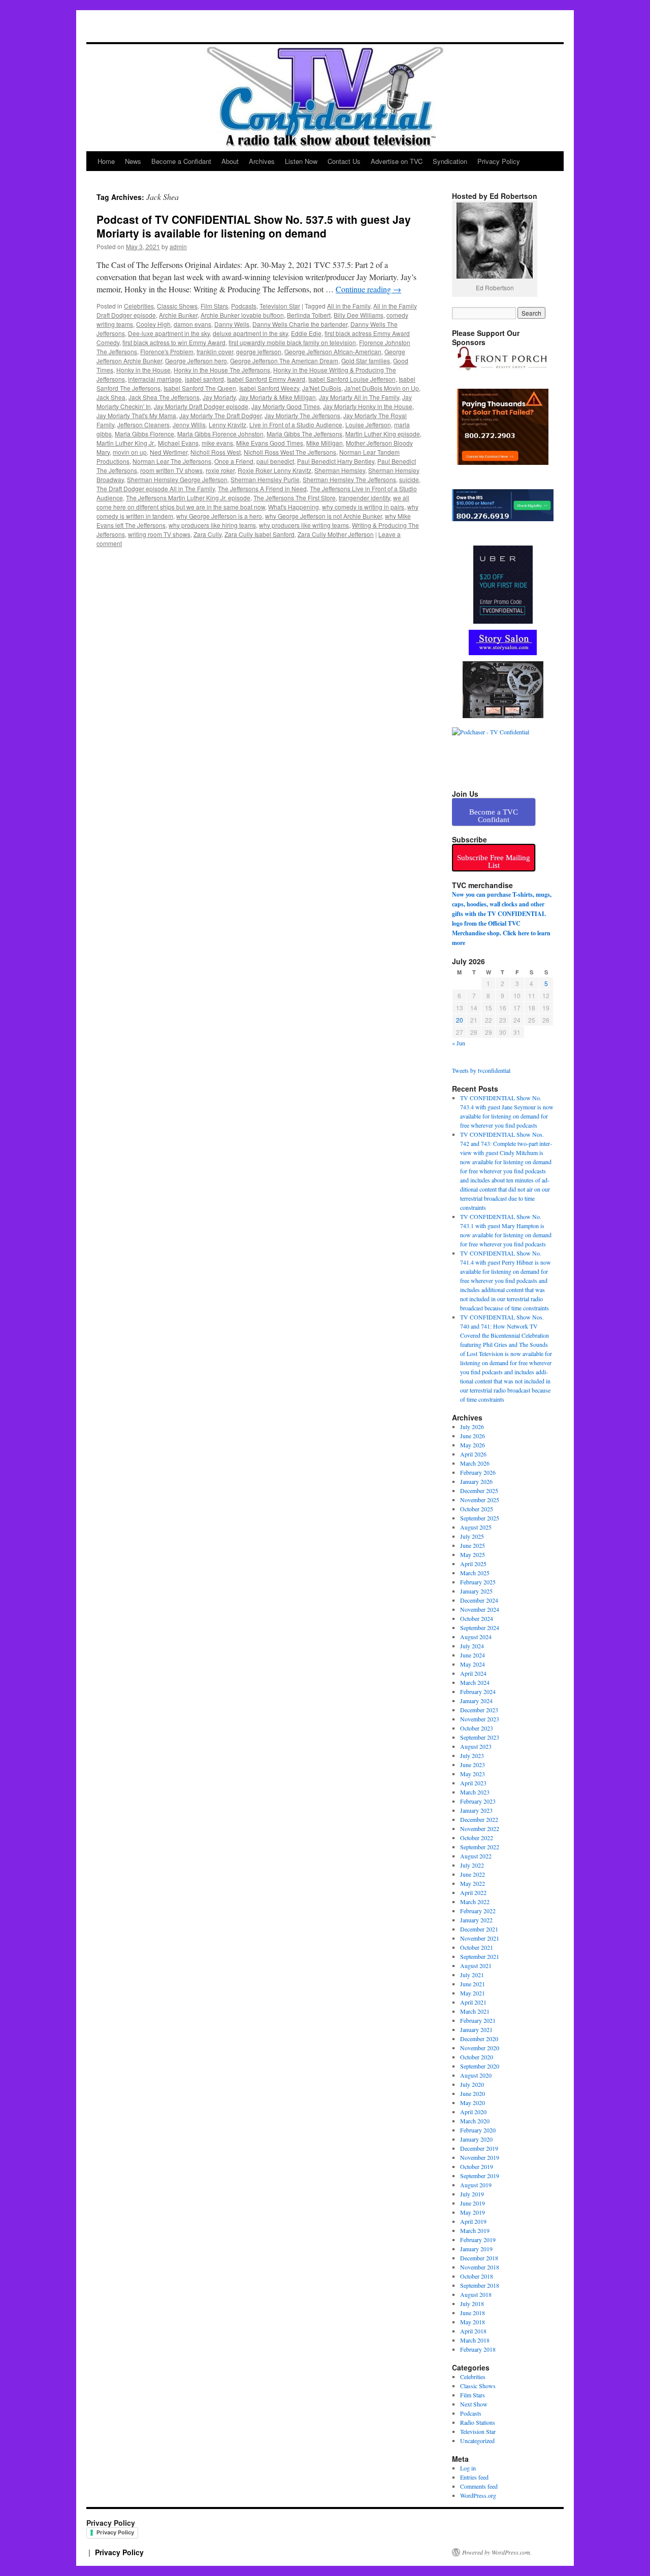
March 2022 (475, 1902)
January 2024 (476, 1701)
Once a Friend (234, 461)
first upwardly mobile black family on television (292, 342)
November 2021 (480, 1938)
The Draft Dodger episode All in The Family (156, 488)
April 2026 (473, 1454)
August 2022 (476, 1856)
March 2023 (475, 1792)
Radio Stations (478, 2422)
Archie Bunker (178, 315)
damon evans (192, 324)
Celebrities (139, 306)
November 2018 (480, 2267)
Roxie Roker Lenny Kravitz (274, 470)
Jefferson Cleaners (143, 425)
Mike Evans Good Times (270, 443)
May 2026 (473, 1445)
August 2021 (476, 1965)
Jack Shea (111, 397)
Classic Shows (177, 306)
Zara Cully (207, 534)
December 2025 (479, 1490)
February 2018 (478, 2349)
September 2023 (480, 1737)
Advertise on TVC (397, 161)
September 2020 (480, 2066)
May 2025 (473, 1554)
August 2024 (476, 1637)
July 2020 (472, 2084)
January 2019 (476, 2249)
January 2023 (476, 1810)
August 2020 (476, 2075)
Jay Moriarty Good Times (286, 406)
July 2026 (472, 1427)
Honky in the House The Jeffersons (222, 370)
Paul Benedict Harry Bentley (336, 461)
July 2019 (472, 2194)
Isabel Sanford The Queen (200, 388)
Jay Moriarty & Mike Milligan (277, 397)
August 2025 (476, 1527)
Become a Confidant (181, 161)
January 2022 (476, 1920)
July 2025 (472, 1536)
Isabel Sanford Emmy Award (266, 379)
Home (106, 161)
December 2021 (479, 1929)
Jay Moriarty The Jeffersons (302, 415)
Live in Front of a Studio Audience (296, 425)
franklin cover (215, 351)
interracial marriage (155, 379)
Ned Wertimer (169, 452)
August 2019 (476, 2185)
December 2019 (479, 2148)
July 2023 (472, 1755)
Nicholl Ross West (216, 452)
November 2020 (480, 2048)
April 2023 (473, 1783)
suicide (409, 479)
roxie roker (220, 470)
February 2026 (478, 1472)
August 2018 (476, 2294)
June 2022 (473, 1874)
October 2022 (477, 1838)
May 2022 (473, 1883)
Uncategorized (477, 2441)
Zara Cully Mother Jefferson (336, 534)
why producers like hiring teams (212, 525)
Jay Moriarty (219, 397)
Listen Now (301, 161)
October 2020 (477, 2057)
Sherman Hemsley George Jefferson (177, 479)
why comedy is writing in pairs (363, 507)
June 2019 (473, 2203)
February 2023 (478, 1801)
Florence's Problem (167, 351)
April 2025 (473, 1564)
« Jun (459, 1043)
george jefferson (259, 351)
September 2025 (480, 1518)
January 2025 (476, 1591)
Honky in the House (143, 370)
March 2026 (475, 1463)
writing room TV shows (159, 534)
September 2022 (480, 1847)
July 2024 (472, 1646)
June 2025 (473, 1545)
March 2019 (475, 2230)
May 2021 (473, 1993)
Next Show (474, 2404)
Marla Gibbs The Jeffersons (304, 434)
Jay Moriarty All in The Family (359, 397)
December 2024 (479, 1600)
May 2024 (473, 1664)
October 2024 (477, 1618)
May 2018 (473, 2322)
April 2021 (473, 2002)
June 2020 (473, 2093)
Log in (468, 2468)
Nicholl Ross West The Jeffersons (290, 452)
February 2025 (478, 1582)
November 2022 (480, 1828)
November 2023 (480, 1719)
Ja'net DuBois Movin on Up (382, 388)
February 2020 (478, 2130)
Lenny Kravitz (227, 425)
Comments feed (479, 2486)
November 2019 (480, 2157)
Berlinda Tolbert (309, 315)
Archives (262, 161)
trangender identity (364, 498)
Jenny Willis (189, 425)
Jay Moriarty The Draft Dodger (220, 415)
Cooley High (153, 324)
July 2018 (472, 2303)
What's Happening (294, 507)
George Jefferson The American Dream (284, 361)
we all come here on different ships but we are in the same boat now (253, 502)
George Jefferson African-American (333, 351)
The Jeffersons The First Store (295, 498)
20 (460, 1020)
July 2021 (472, 1975)
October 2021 (477, 1947)
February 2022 (478, 1911)
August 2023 (476, 1746)
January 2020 (476, 2139)
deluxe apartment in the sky (250, 333)
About (230, 161)
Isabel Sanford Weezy (269, 388)
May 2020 (473, 2103)
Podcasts (244, 306)
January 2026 (476, 1481)
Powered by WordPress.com (496, 2552)
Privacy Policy (499, 161)
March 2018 (475, 2340)
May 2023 (473, 1774)
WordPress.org (478, 2495)
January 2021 (476, 2029)
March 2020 (475, 2121)
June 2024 (473, 1655)
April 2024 (473, 1673)
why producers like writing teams (304, 525)
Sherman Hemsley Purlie (265, 479)
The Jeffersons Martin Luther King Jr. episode (188, 498)
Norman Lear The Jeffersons (172, 461)
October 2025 (477, 1509)
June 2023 (473, 1765)
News (133, 161)
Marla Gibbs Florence (144, 434)
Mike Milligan (324, 443)
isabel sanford (204, 379)
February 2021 (478, 2020)
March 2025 (475, 1573)
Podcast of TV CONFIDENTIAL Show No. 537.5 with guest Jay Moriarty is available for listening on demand (254, 226)
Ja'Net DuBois (322, 388)
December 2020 (479, 2039)
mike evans (217, 443)
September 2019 (480, 2176)
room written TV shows (171, 470)
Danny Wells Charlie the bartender (300, 324)
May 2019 (473, 2212)
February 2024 (478, 1691)
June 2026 (473, 1436)
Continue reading (368, 289)
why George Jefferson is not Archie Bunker (323, 516)
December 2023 (479, 1710)
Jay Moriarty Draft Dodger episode (201, 406)
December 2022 (479, 1819)
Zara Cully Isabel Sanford (259, 534)
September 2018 (480, 2285)
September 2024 (480, 1628)
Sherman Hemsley (340, 470)
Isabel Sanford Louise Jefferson (352, 379)
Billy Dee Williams (359, 315)
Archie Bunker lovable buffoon (242, 315)
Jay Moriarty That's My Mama (136, 415)
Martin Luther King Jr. (126, 443)
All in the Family (349, 306)
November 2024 (480, 1609)
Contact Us (344, 161)
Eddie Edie (306, 333)
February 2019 (478, 2240)
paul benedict (275, 461)
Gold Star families (366, 361)
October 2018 (477, 2276)
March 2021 (475, 2011)
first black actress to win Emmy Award (174, 342)
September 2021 (480, 1956)
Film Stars (214, 306)
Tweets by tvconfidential (481, 1070)
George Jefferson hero (196, 361)
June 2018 (473, 2313)
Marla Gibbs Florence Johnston (220, 434)
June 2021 (473, 1984)
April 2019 (473, 2221)
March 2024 (475, 1682)
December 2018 (479, 2258)
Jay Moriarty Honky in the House (368, 406)
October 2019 (477, 2166)
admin (178, 246)
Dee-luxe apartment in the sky (169, 333)
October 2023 (477, 1728)
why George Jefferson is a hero (219, 516)
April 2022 (473, 1892)
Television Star (280, 306)
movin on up (130, 452)
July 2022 (472, 1865)
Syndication (450, 161)
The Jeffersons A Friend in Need (262, 488)
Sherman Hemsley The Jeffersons (349, 479)
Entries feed (474, 2477)
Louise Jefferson (368, 425)
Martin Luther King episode (383, 434)
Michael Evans (178, 443)
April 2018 (473, 2331)
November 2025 (480, 1500)
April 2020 (473, 2112)
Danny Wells (232, 324)
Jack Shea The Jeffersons (164, 397)
